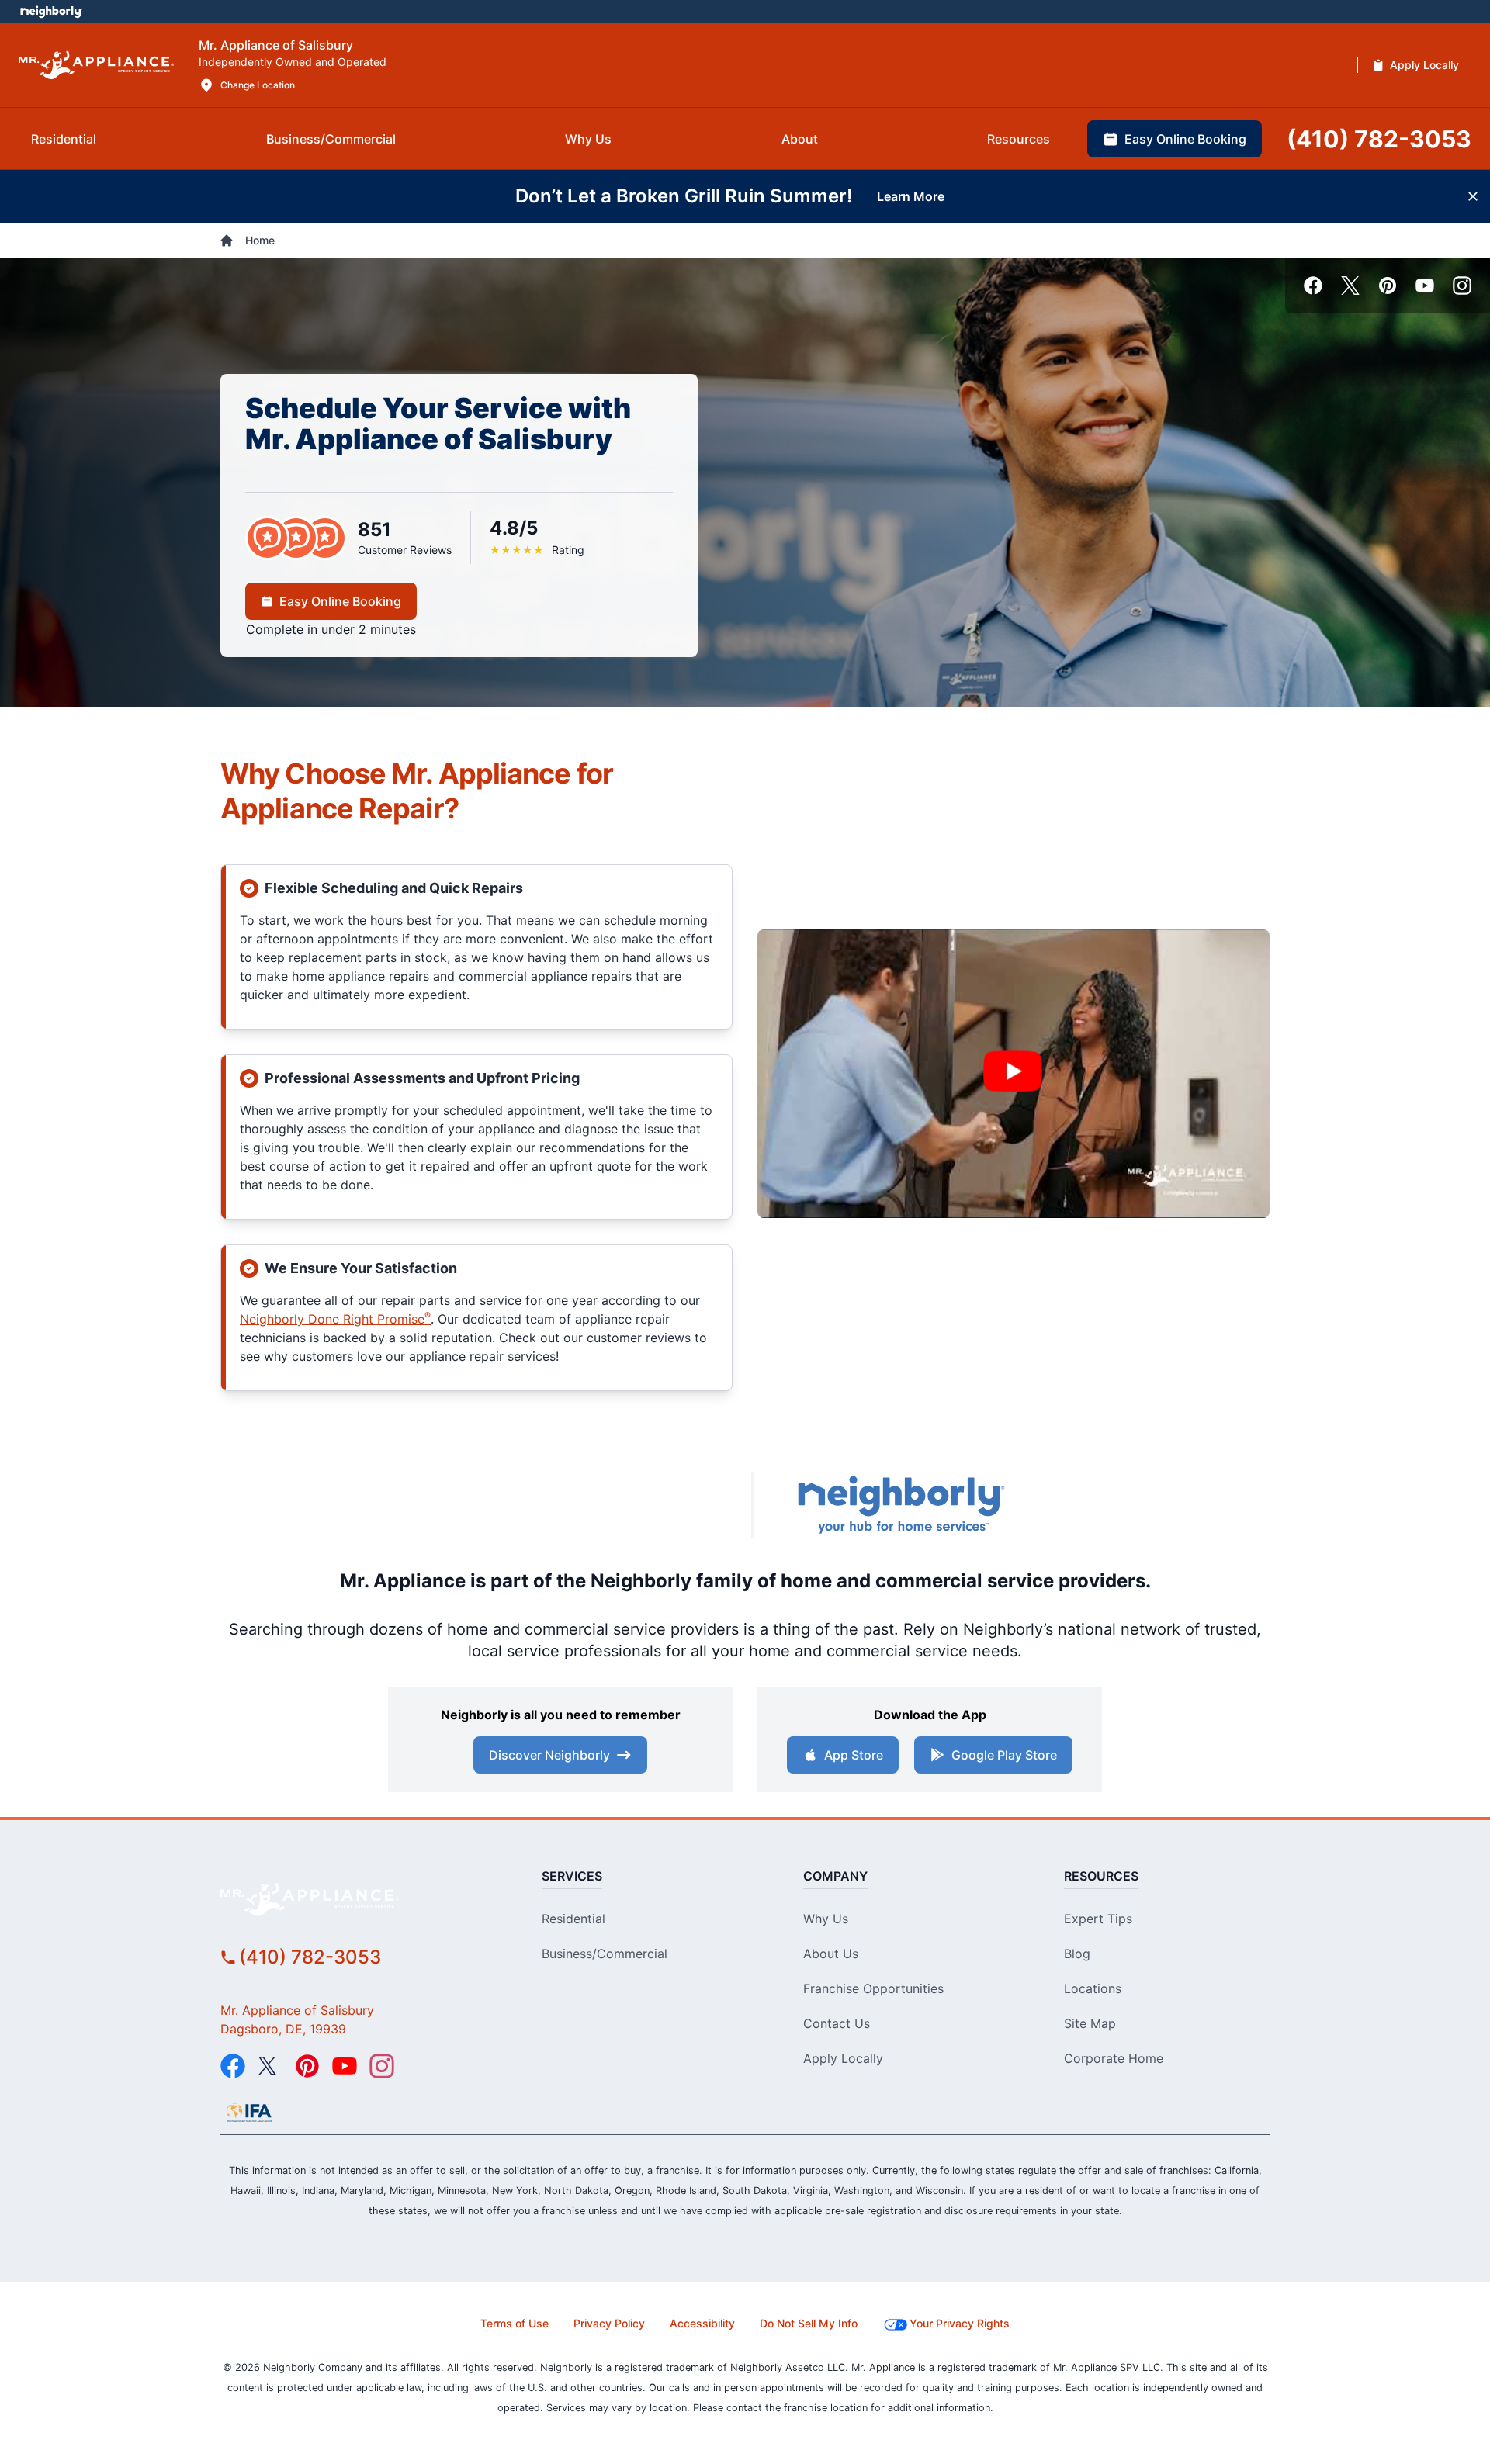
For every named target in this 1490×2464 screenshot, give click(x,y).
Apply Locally (843, 2058)
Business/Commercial (605, 1954)
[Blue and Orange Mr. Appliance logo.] (598, 1505)
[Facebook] (1313, 286)
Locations (1093, 1988)
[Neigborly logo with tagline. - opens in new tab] (900, 1505)
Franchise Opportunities (873, 1988)
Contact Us (837, 2023)
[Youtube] (1425, 286)
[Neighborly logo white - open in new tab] (51, 12)
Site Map (1090, 2023)
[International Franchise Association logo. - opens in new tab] (249, 2113)
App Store (854, 1755)
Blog (1077, 1954)
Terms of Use (515, 2323)
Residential (573, 1919)
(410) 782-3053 (310, 1957)
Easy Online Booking (340, 601)
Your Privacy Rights (960, 2323)
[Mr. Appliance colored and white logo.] (96, 66)
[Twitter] (1350, 286)
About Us (831, 1954)
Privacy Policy (609, 2323)
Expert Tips (1098, 1919)
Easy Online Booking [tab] (1185, 139)
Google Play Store (1004, 1755)
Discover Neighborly (549, 1755)
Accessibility (702, 2323)
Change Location (258, 85)
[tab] (64, 139)
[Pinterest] (1388, 286)
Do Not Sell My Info (809, 2323)
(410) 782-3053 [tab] (1379, 139)
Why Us (826, 1919)
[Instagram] (1462, 286)
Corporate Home (1114, 2058)
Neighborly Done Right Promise (335, 1319)
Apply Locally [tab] (1424, 65)
